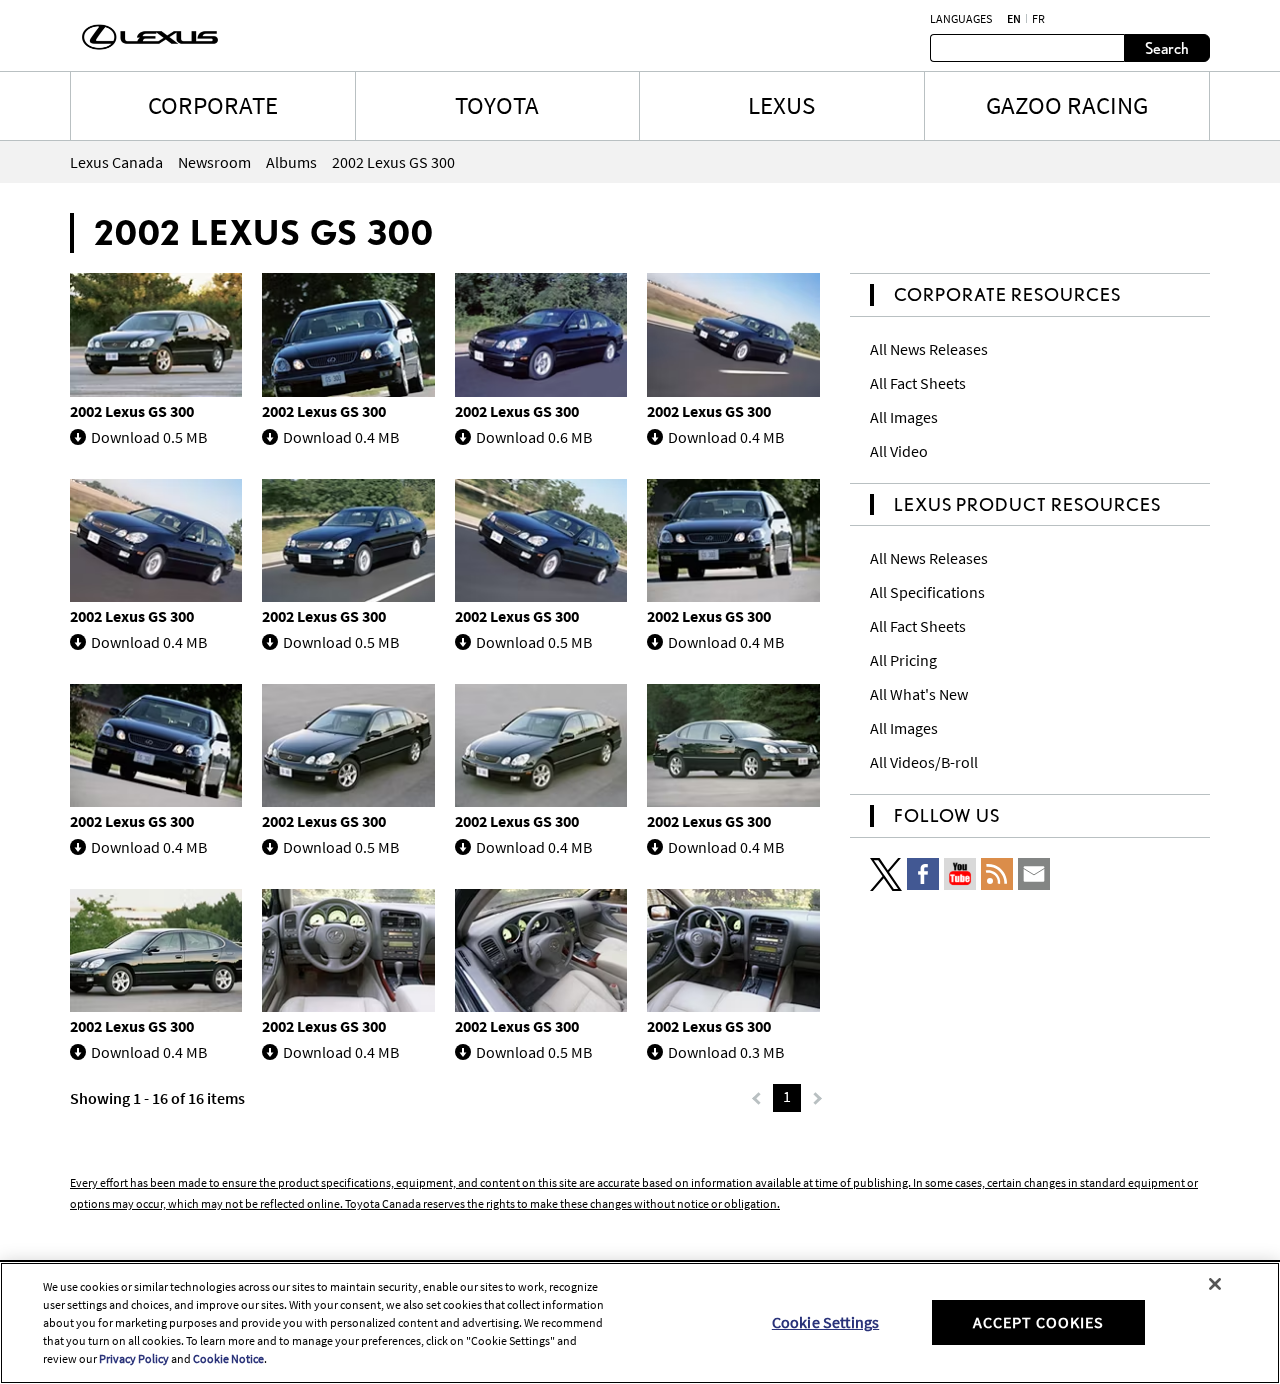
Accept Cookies (1038, 1322)
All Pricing (903, 660)
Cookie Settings (825, 1322)
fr (1038, 19)
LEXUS (781, 105)
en (1014, 19)
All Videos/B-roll (924, 762)
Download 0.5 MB (149, 437)
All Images (904, 417)
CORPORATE (213, 105)
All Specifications (927, 592)
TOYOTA (497, 105)
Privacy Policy (134, 1358)
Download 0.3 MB (726, 1052)
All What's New (919, 694)
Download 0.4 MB (341, 437)
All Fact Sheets (918, 383)
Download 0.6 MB (534, 437)
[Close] (1215, 1284)
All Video (899, 451)
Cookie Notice (228, 1358)
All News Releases (929, 349)
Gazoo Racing (1067, 105)
